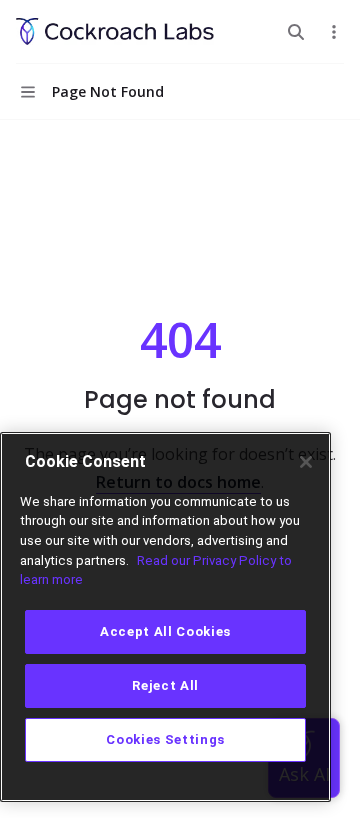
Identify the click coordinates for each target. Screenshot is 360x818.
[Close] (306, 462)
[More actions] (334, 32)
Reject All (165, 685)
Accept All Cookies (165, 631)
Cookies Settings (165, 739)
